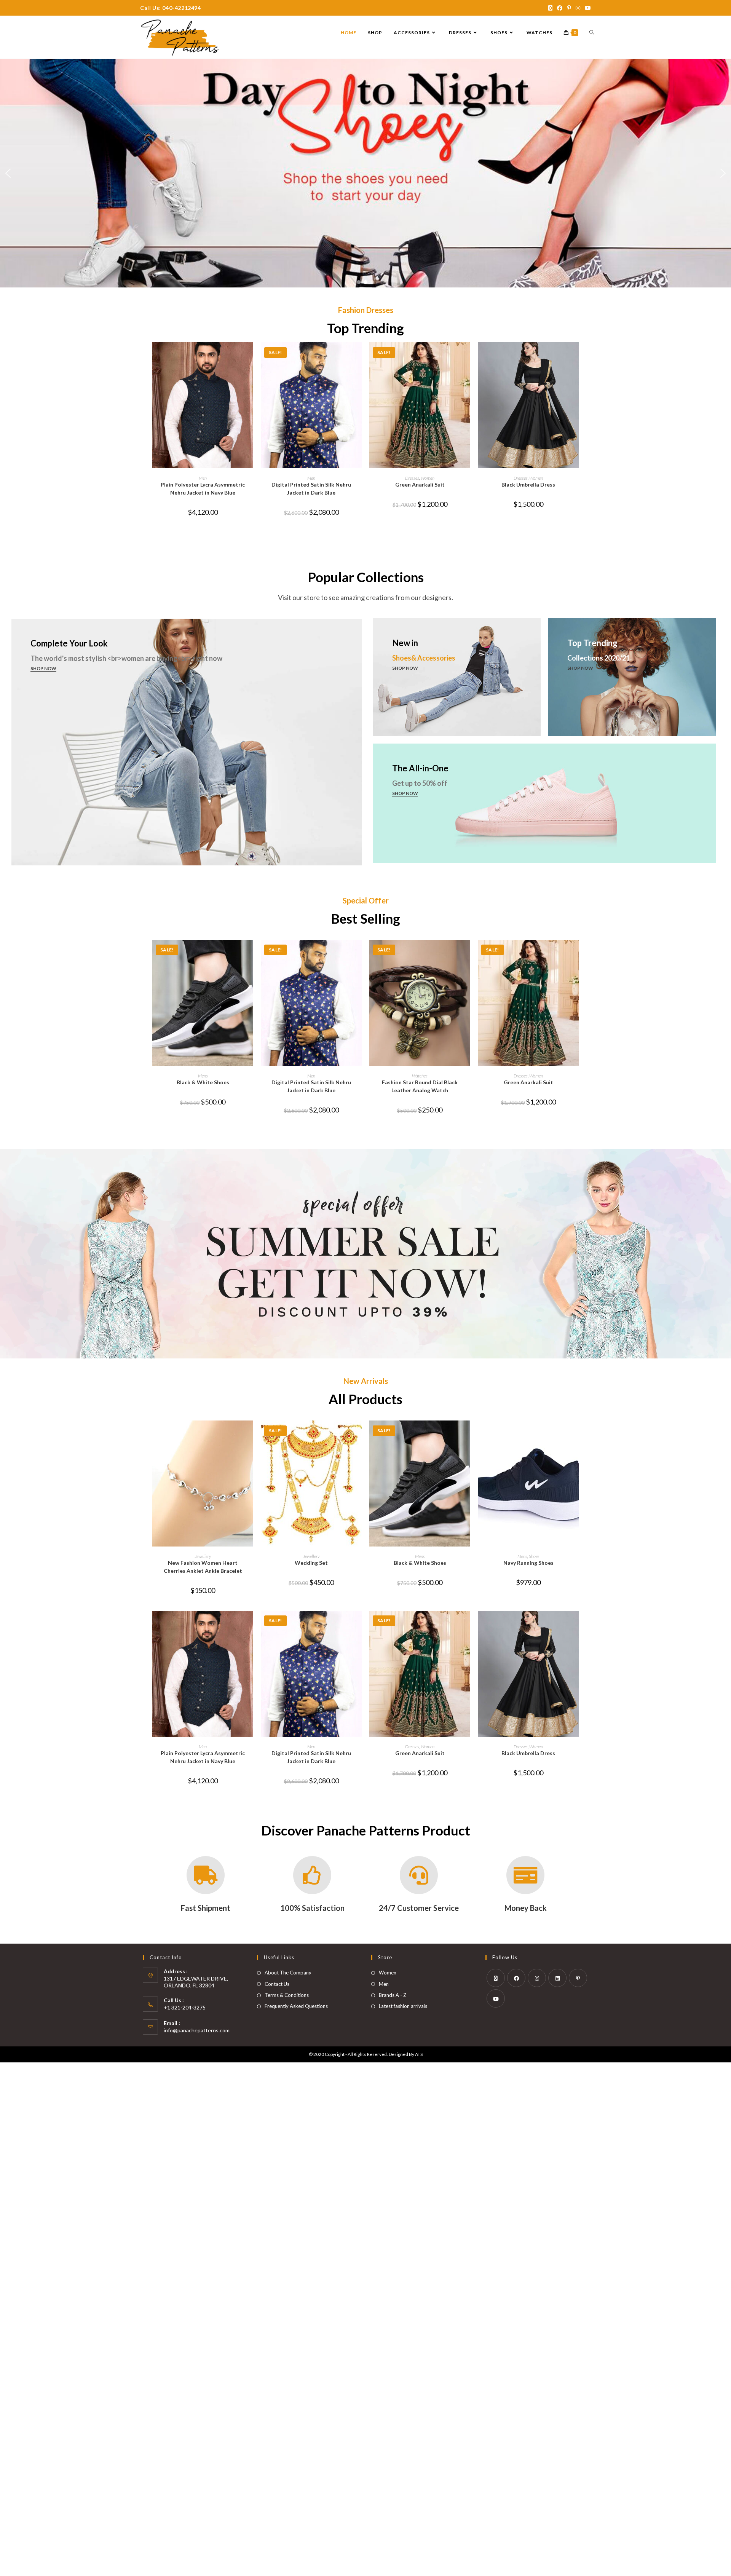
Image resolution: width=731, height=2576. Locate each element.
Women (428, 478)
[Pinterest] (578, 1978)
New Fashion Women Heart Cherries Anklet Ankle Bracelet (203, 1567)
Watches (420, 1076)
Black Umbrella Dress (528, 484)
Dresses (412, 478)
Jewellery (203, 1556)
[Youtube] (496, 1998)
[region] (365, 173)
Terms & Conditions (287, 1995)
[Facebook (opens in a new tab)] (560, 8)
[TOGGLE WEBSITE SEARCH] (592, 33)
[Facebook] (516, 1978)
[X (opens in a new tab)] (550, 8)
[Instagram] (537, 1978)
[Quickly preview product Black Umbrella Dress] (576, 356)
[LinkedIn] (557, 1978)
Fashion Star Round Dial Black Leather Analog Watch (420, 1086)
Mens (203, 1076)
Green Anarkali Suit (420, 484)
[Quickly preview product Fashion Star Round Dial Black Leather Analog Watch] (468, 953)
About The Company (288, 1973)
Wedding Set (311, 1563)
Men (203, 478)
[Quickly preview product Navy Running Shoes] (576, 1434)
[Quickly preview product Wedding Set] (359, 1434)
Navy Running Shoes (528, 1563)
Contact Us (277, 1984)
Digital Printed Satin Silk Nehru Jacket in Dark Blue (311, 488)
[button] (8, 173)
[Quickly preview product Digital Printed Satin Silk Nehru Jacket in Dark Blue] (359, 356)
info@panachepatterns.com (197, 2030)
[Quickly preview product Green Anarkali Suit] (468, 356)
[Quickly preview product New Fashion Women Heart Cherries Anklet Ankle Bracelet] (251, 1434)
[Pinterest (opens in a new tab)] (569, 8)
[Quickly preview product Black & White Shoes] (251, 953)
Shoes (534, 1556)
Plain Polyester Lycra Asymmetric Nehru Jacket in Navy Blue (203, 488)
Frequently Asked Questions (296, 2006)
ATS (419, 2054)
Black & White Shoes (203, 1082)
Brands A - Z (393, 1995)
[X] (496, 1978)
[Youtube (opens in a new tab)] (587, 8)
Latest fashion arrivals (403, 2006)
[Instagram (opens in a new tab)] (578, 8)
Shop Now (43, 668)
